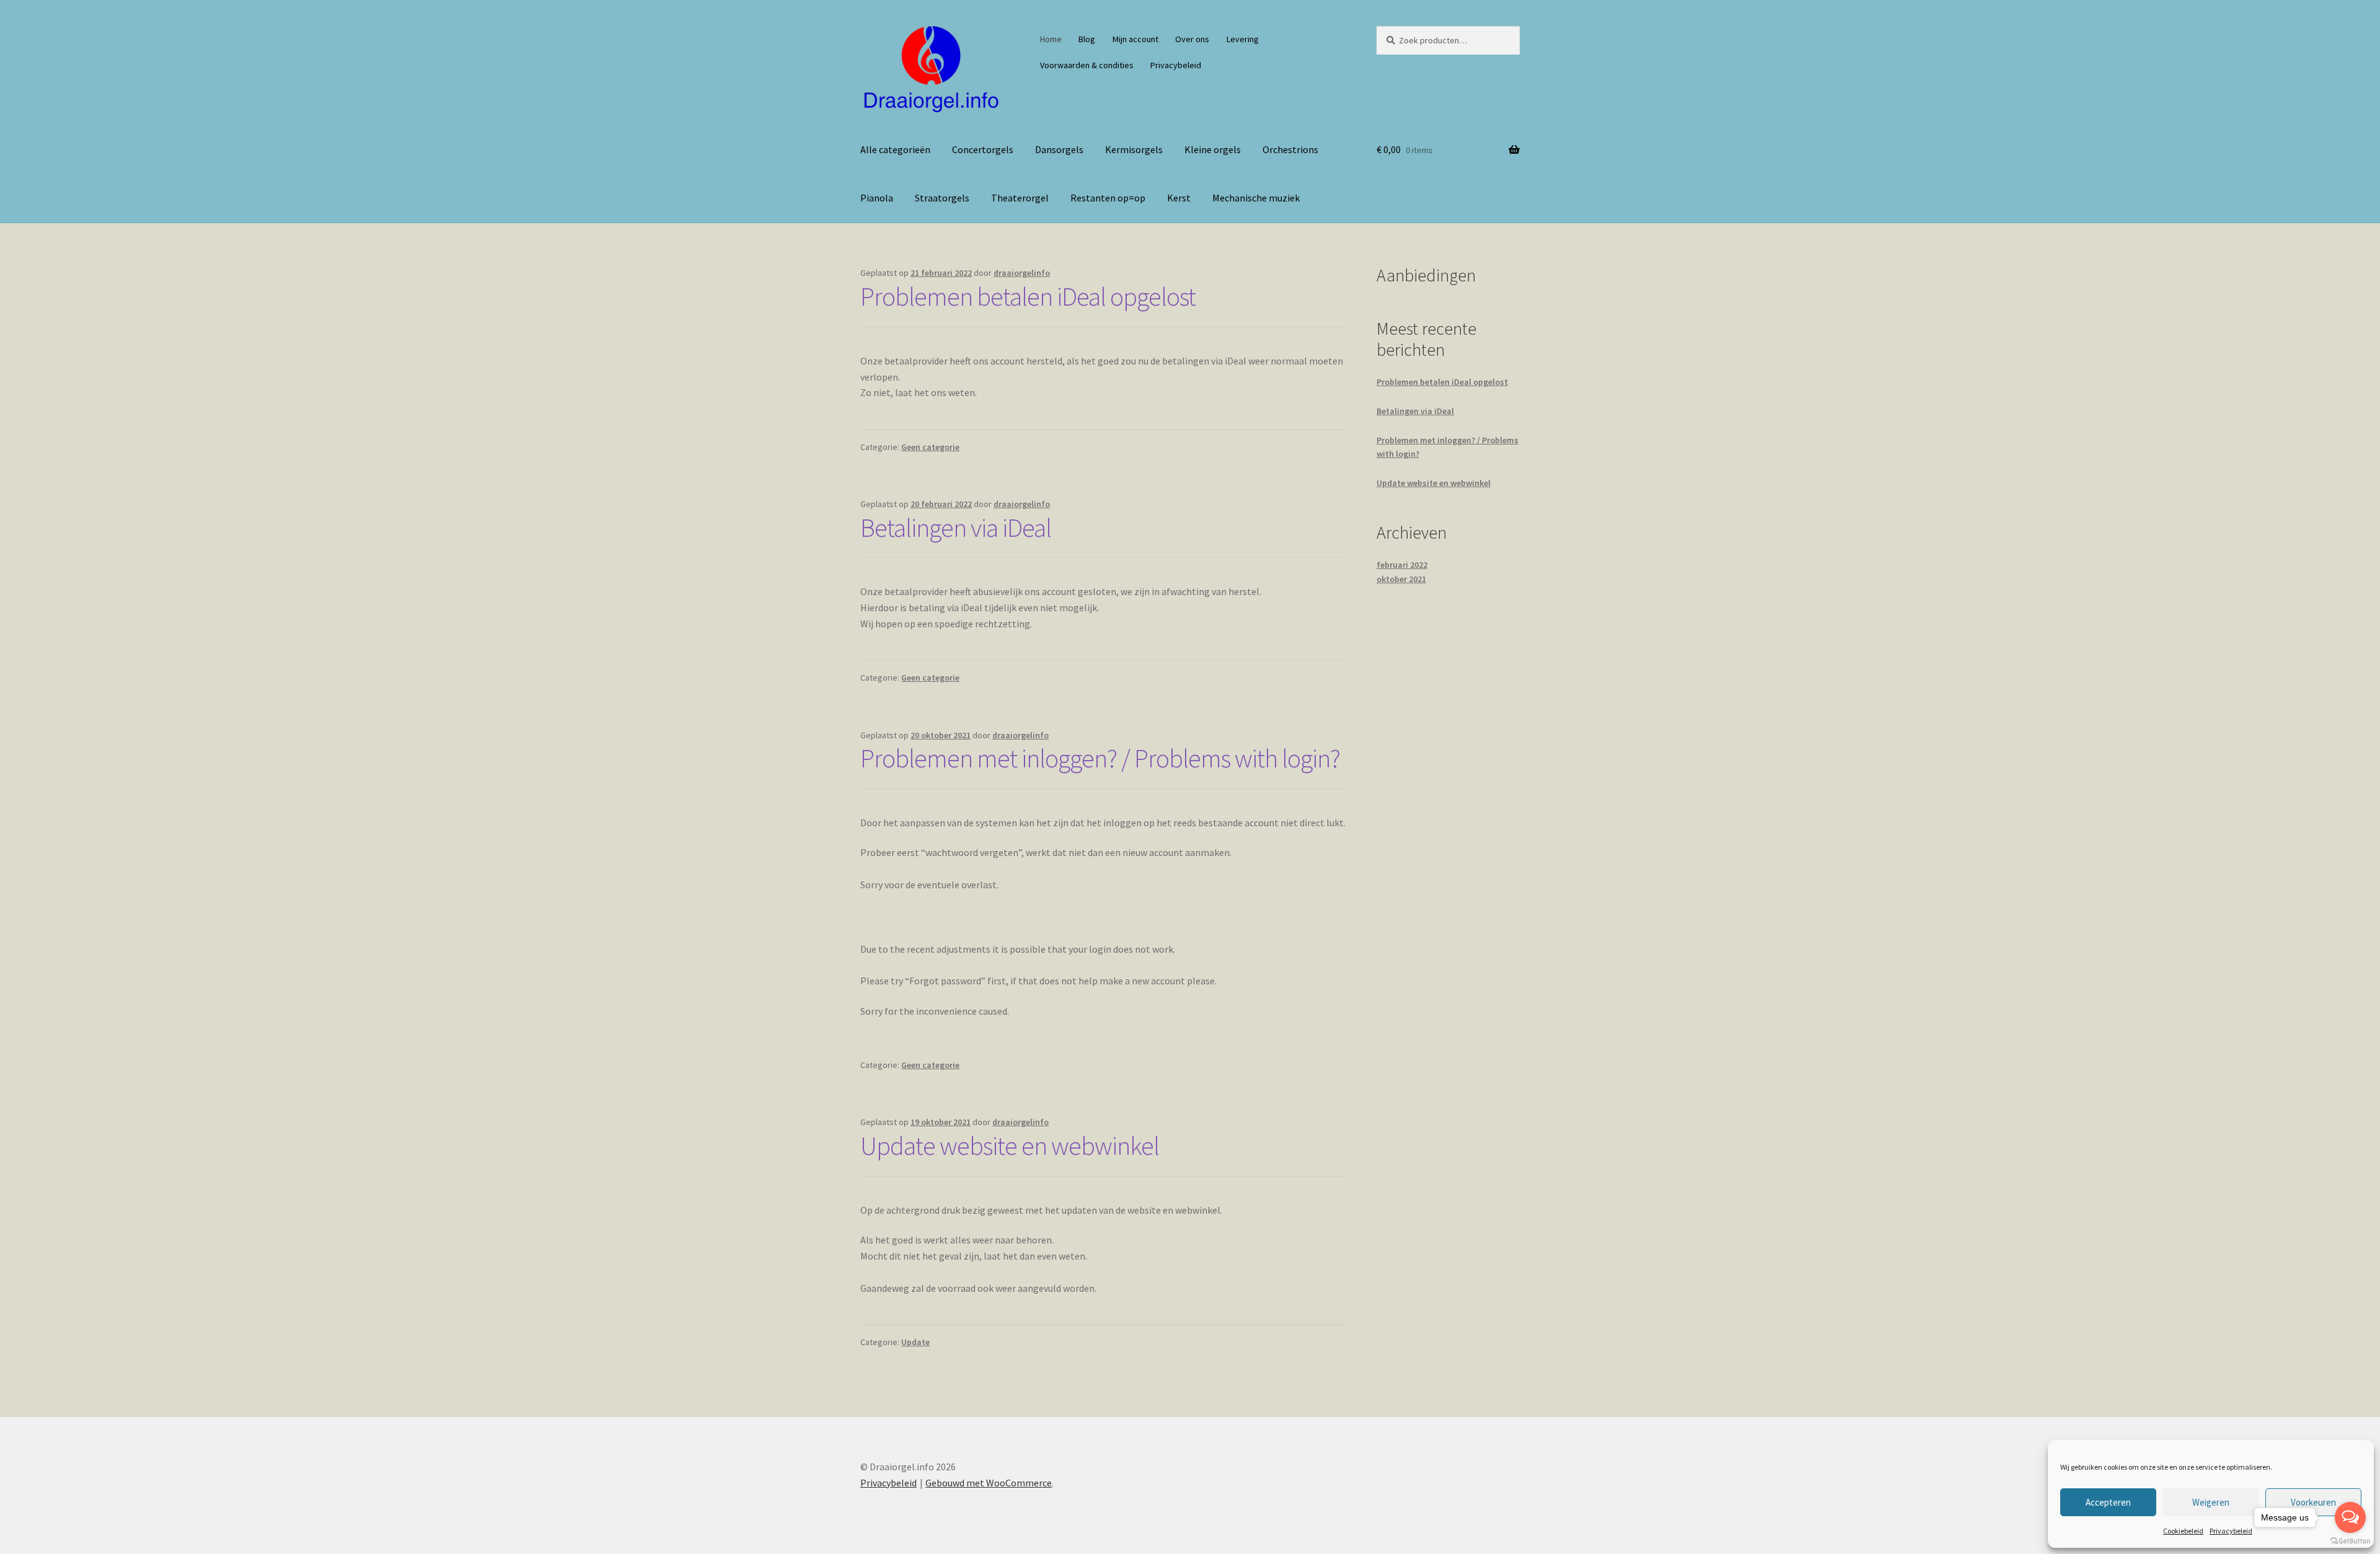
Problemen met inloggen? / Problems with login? (1100, 758)
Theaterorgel (1020, 198)
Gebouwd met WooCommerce (989, 1483)
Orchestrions (1290, 149)
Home (1051, 39)
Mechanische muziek (1256, 198)
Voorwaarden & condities (1087, 65)
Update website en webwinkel (1010, 1146)
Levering (1243, 39)
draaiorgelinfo (1022, 273)
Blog (1087, 39)
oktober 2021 (1401, 579)
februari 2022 (1402, 565)
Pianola (877, 198)
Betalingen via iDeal (956, 528)
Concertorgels (983, 149)
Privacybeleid (2231, 1531)
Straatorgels (942, 198)
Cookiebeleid (2183, 1531)
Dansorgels (1059, 149)
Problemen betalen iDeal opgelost (1028, 296)
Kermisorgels (1134, 149)
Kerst (1179, 198)
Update (915, 1342)
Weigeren (2211, 1502)
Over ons (1192, 39)
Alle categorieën (895, 149)
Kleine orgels (1213, 149)
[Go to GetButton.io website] (2350, 1541)
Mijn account (1135, 39)
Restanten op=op (1108, 198)
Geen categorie (930, 447)
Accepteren (2108, 1502)
